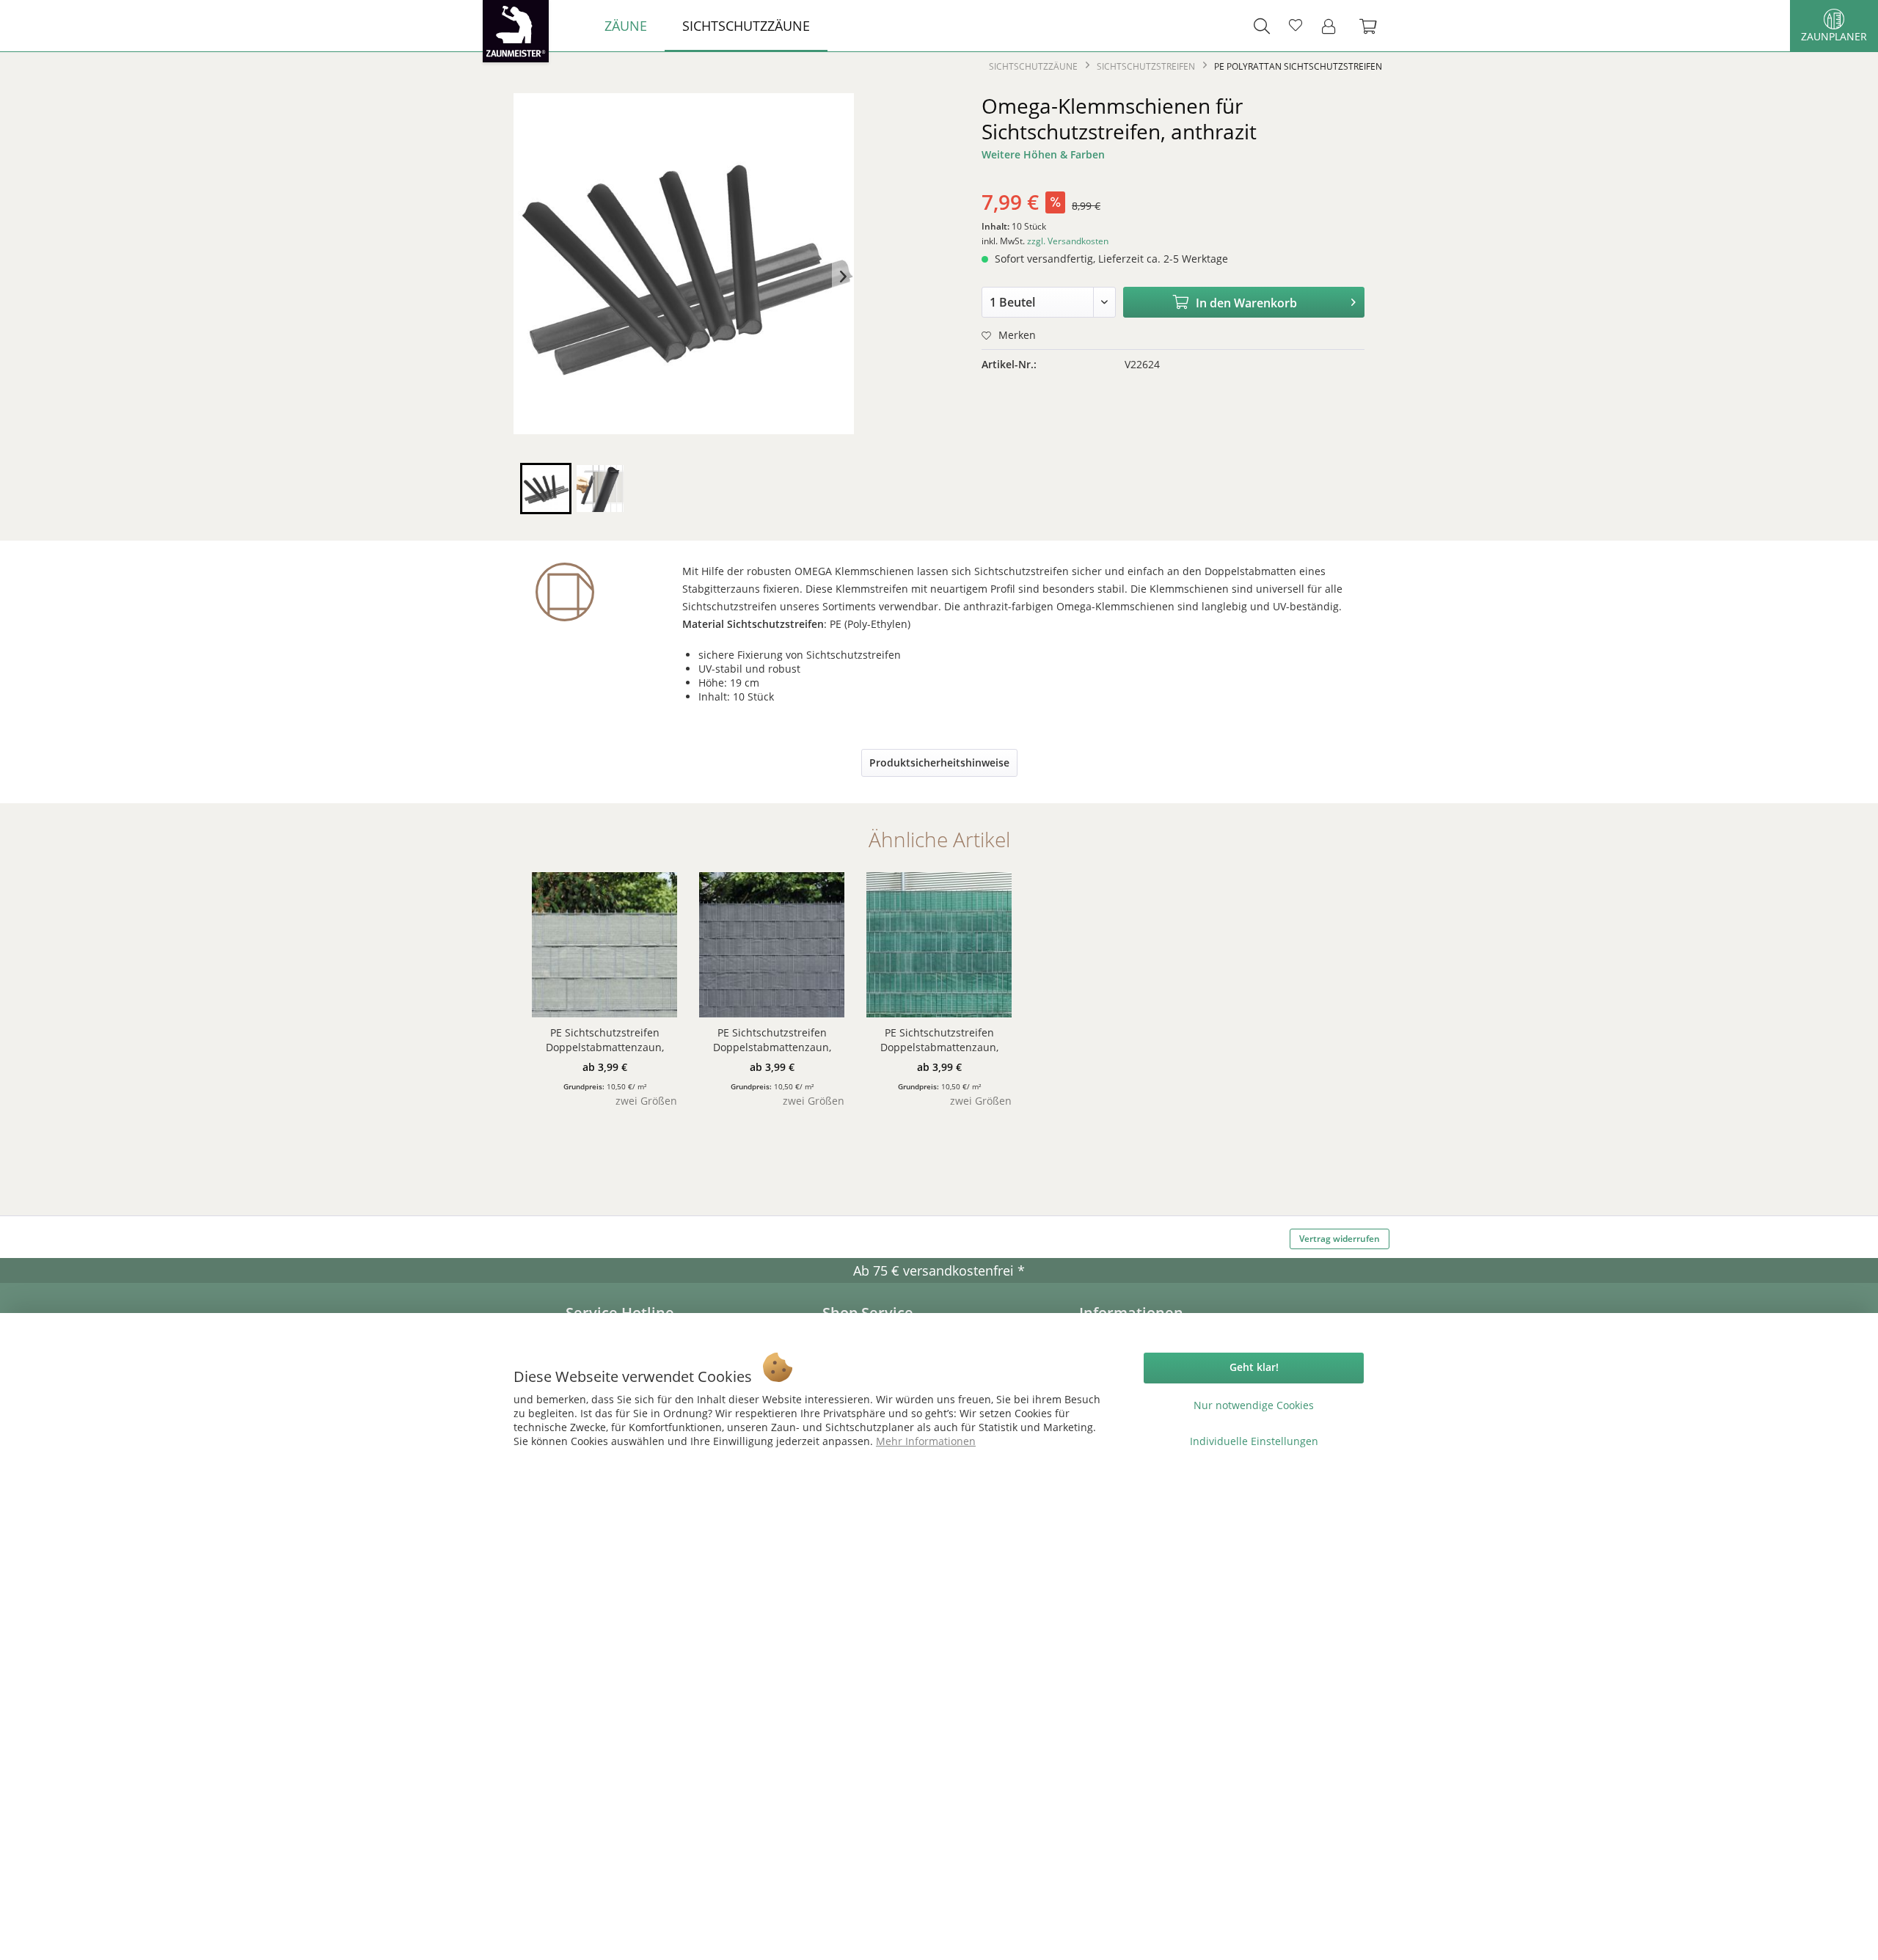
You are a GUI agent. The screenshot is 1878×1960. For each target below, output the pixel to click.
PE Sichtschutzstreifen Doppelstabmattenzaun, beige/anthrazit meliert (605, 1040)
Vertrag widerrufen (1340, 1239)
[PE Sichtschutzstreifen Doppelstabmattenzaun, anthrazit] (772, 945)
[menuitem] (626, 26)
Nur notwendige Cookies (1254, 1405)
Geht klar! (1254, 1367)
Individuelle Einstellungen (1254, 1441)
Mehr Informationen (926, 1441)
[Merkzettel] (1296, 26)
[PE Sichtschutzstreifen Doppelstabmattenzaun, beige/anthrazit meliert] (604, 945)
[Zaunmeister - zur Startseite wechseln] (516, 31)
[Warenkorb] (1375, 26)
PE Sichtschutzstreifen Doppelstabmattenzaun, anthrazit (772, 1040)
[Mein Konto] (1333, 26)
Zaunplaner (1834, 36)
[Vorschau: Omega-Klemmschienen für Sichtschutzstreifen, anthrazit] (546, 489)
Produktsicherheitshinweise (939, 763)
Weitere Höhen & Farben (1043, 154)
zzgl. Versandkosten (1068, 241)
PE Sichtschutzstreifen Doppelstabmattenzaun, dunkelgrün (939, 1040)
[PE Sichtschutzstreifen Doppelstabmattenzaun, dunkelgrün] (939, 945)
